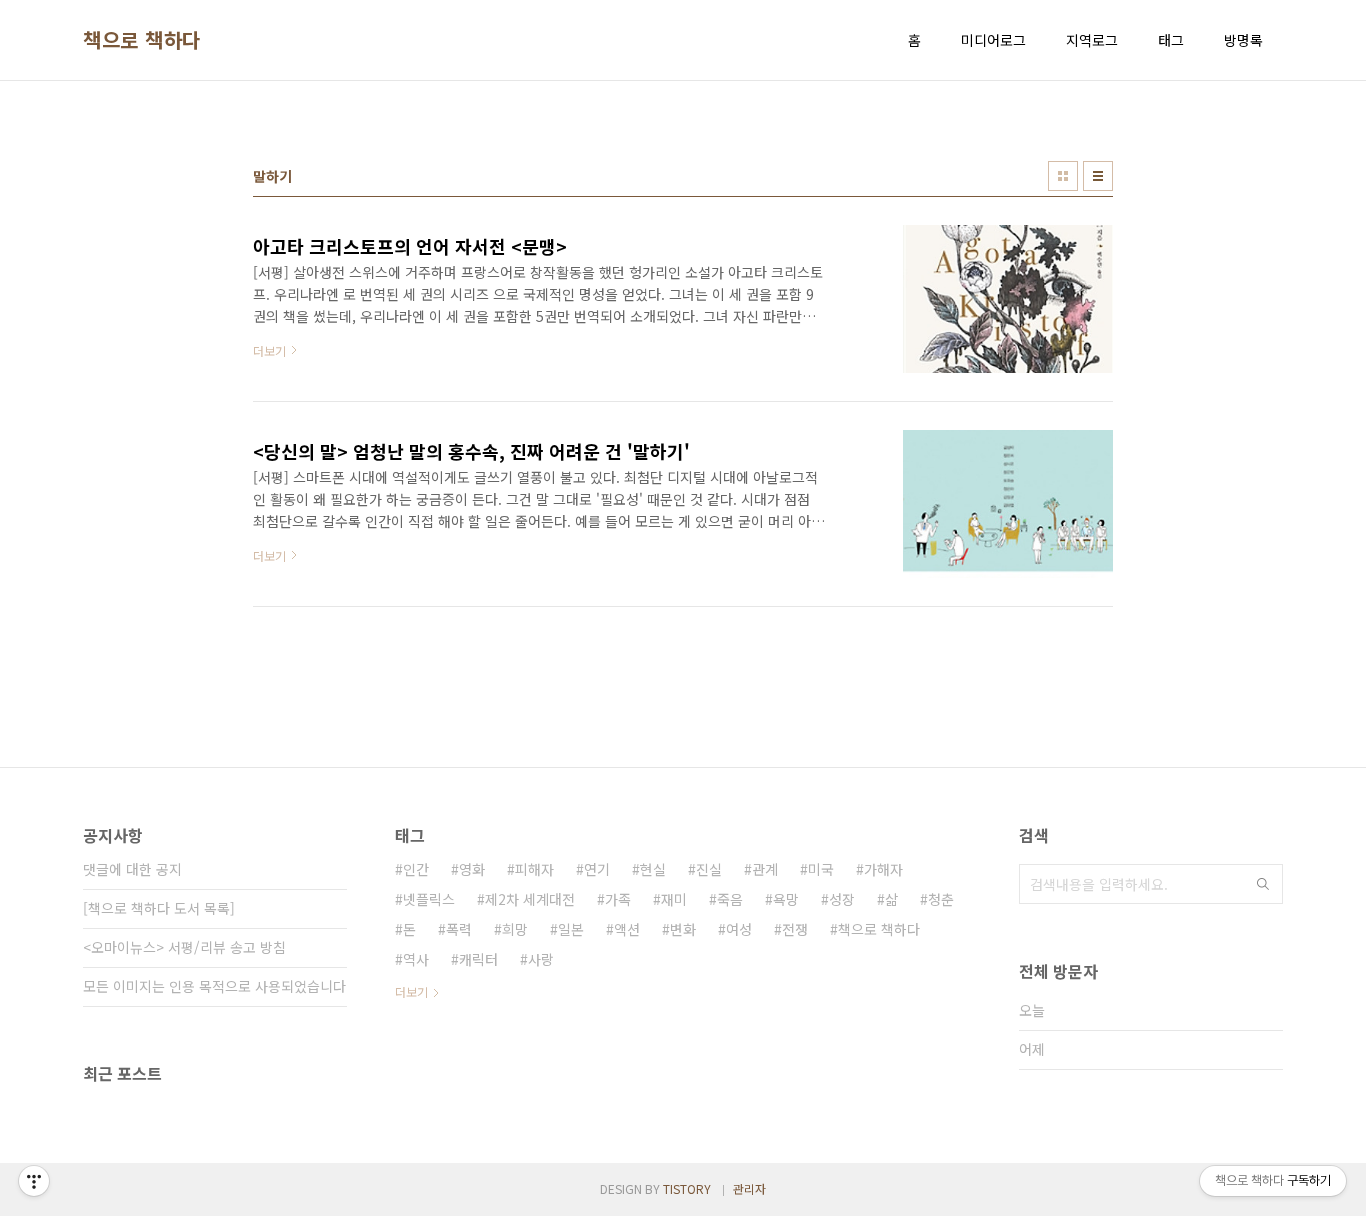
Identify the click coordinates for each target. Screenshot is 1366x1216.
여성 (739, 929)
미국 (821, 869)
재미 (674, 899)
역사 (416, 959)
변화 (683, 929)
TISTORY (687, 1188)
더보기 (411, 991)
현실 (653, 869)
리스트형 (1098, 176)
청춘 (941, 899)
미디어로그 (993, 40)
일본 (571, 929)
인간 (416, 869)
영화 (472, 869)
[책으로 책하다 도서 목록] (159, 908)
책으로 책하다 (142, 40)
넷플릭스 (429, 899)
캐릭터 (478, 959)
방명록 (1243, 40)
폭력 (459, 929)
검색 (1263, 884)
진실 (709, 869)
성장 (842, 899)
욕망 (786, 899)
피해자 (534, 869)
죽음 (730, 899)
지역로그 (1092, 40)
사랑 (541, 959)
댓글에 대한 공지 (132, 869)
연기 (597, 869)
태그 (1171, 40)
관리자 (749, 1188)
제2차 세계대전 (530, 899)
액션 (627, 929)
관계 (765, 869)
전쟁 (795, 929)
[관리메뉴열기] (34, 1181)
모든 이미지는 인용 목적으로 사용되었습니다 (214, 986)
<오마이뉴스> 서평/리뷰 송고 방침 (184, 947)
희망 (515, 929)
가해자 (883, 869)
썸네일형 (1063, 176)
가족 (618, 899)
